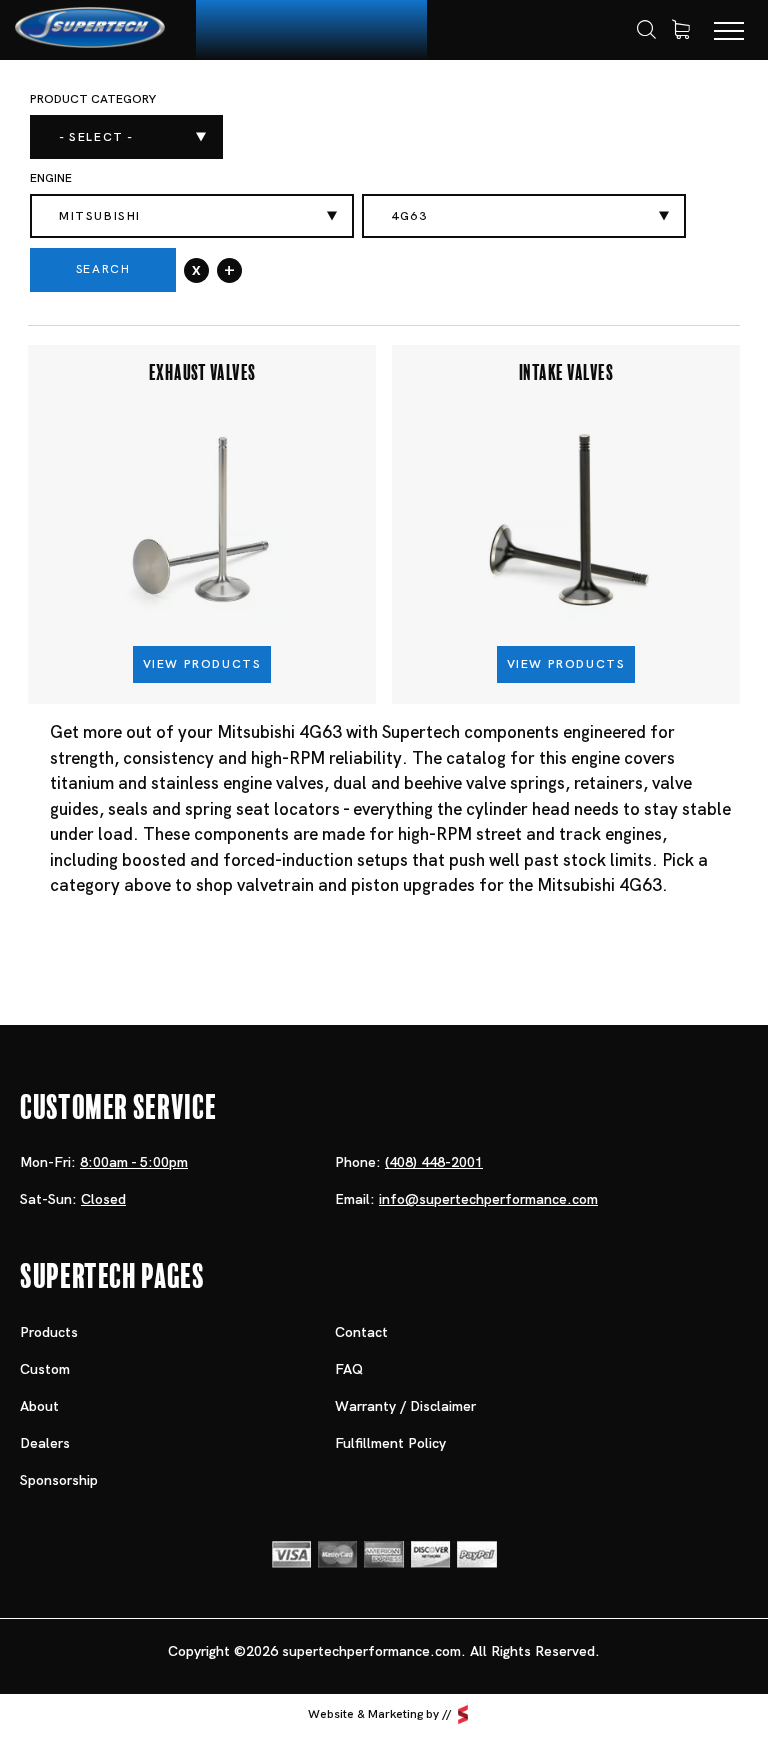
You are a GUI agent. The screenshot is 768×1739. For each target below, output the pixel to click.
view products (202, 664)
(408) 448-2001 (434, 1162)
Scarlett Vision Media (463, 1714)
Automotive (234, 105)
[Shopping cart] (681, 30)
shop (140, 105)
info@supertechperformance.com (488, 1199)
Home (73, 106)
